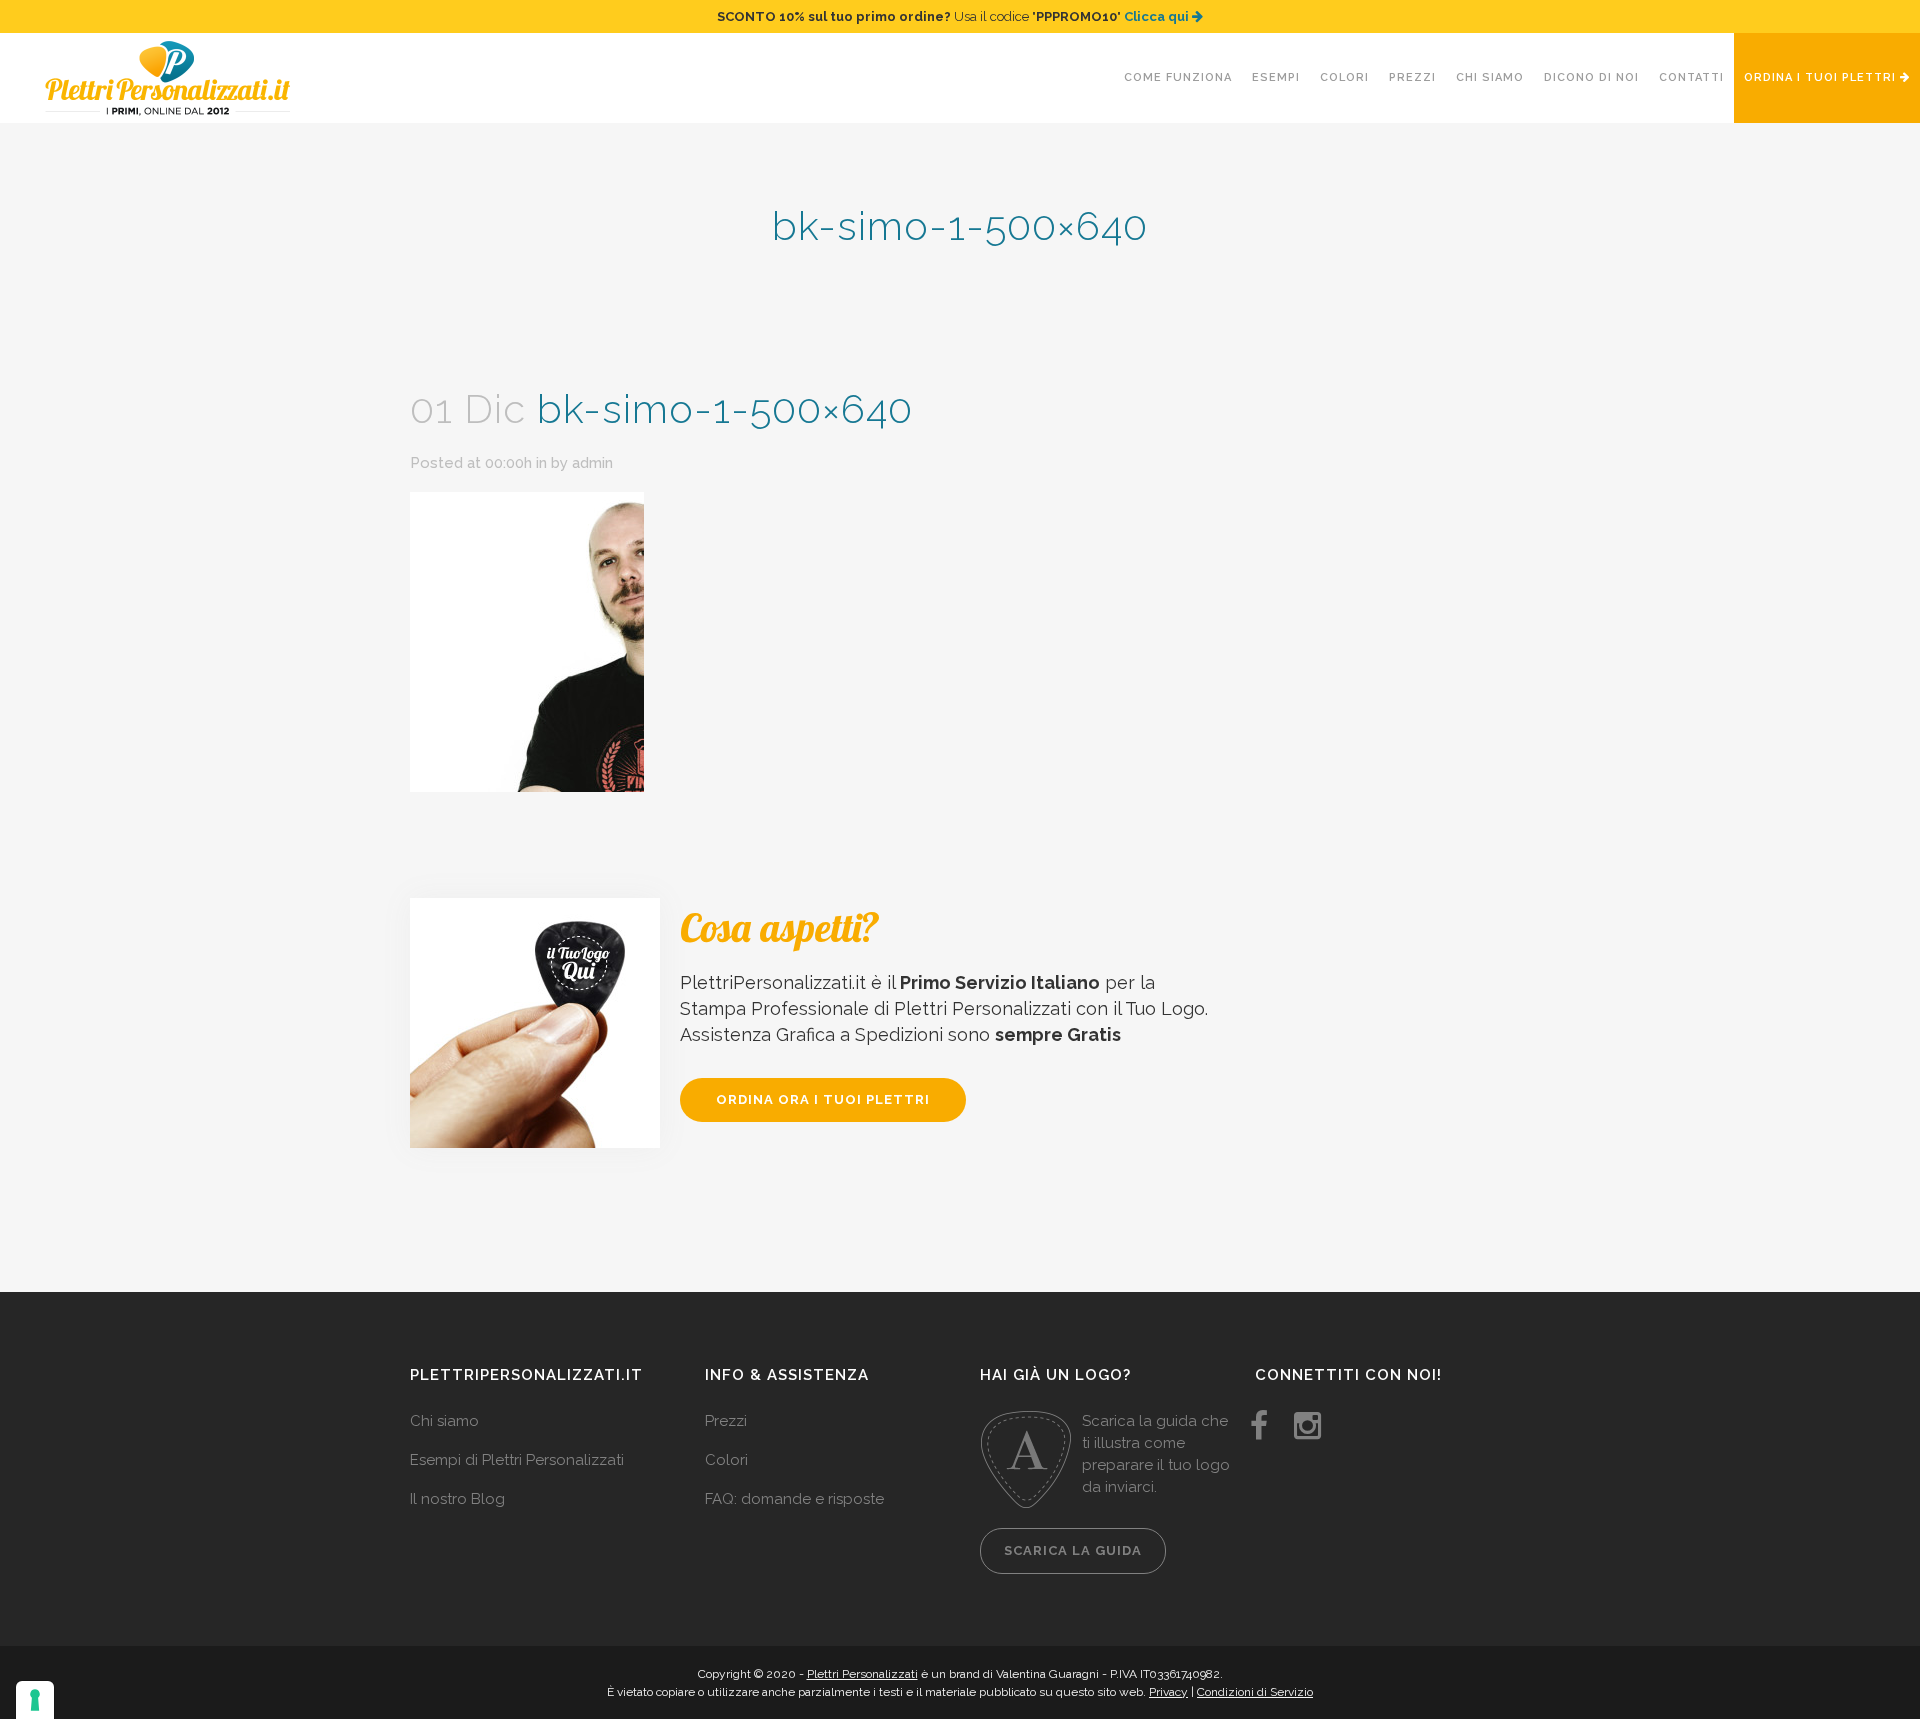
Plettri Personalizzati (862, 1674)
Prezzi (726, 1421)
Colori (726, 1460)
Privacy (1168, 1692)
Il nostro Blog (457, 1499)
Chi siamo (444, 1421)
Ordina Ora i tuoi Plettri (823, 1099)
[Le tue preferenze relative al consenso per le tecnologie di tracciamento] (35, 1700)
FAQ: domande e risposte (794, 1499)
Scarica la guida (1073, 1550)
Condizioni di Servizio (1255, 1692)
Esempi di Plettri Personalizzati (517, 1460)
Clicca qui (1158, 16)
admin (592, 463)
